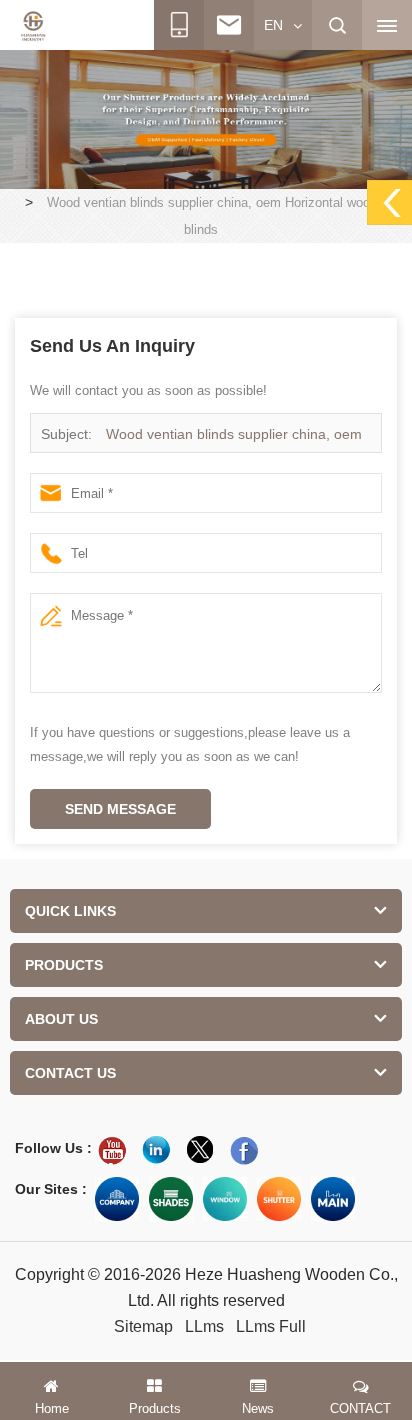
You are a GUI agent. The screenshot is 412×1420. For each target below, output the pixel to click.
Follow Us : (53, 1148)
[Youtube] (112, 1150)
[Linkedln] (156, 1150)
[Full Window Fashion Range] (225, 1199)
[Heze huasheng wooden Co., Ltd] (33, 26)
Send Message (120, 809)
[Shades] (171, 1199)
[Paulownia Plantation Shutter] (206, 118)
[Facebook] (244, 1150)
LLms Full (271, 1326)
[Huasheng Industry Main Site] (333, 1199)
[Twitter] (200, 1150)
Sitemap (143, 1326)
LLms (204, 1326)
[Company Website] (117, 1199)
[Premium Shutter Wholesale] (279, 1199)
